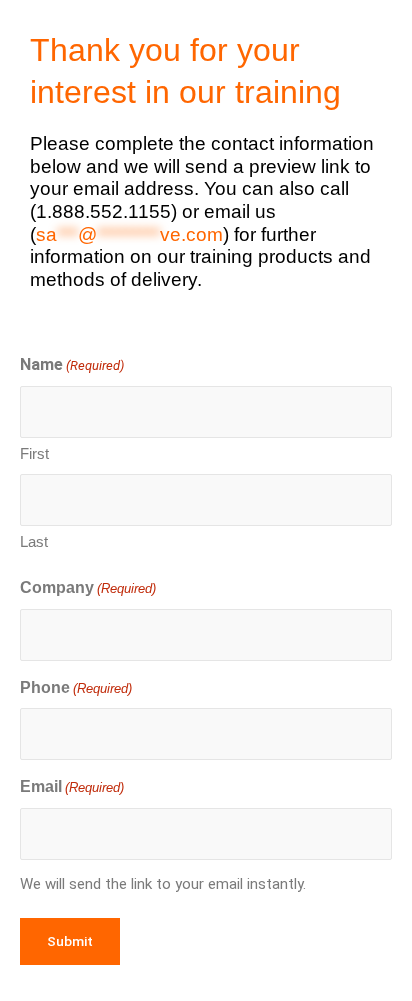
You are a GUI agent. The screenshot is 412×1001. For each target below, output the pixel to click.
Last (34, 541)
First (34, 453)
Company (88, 587)
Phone (76, 687)
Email (72, 786)
